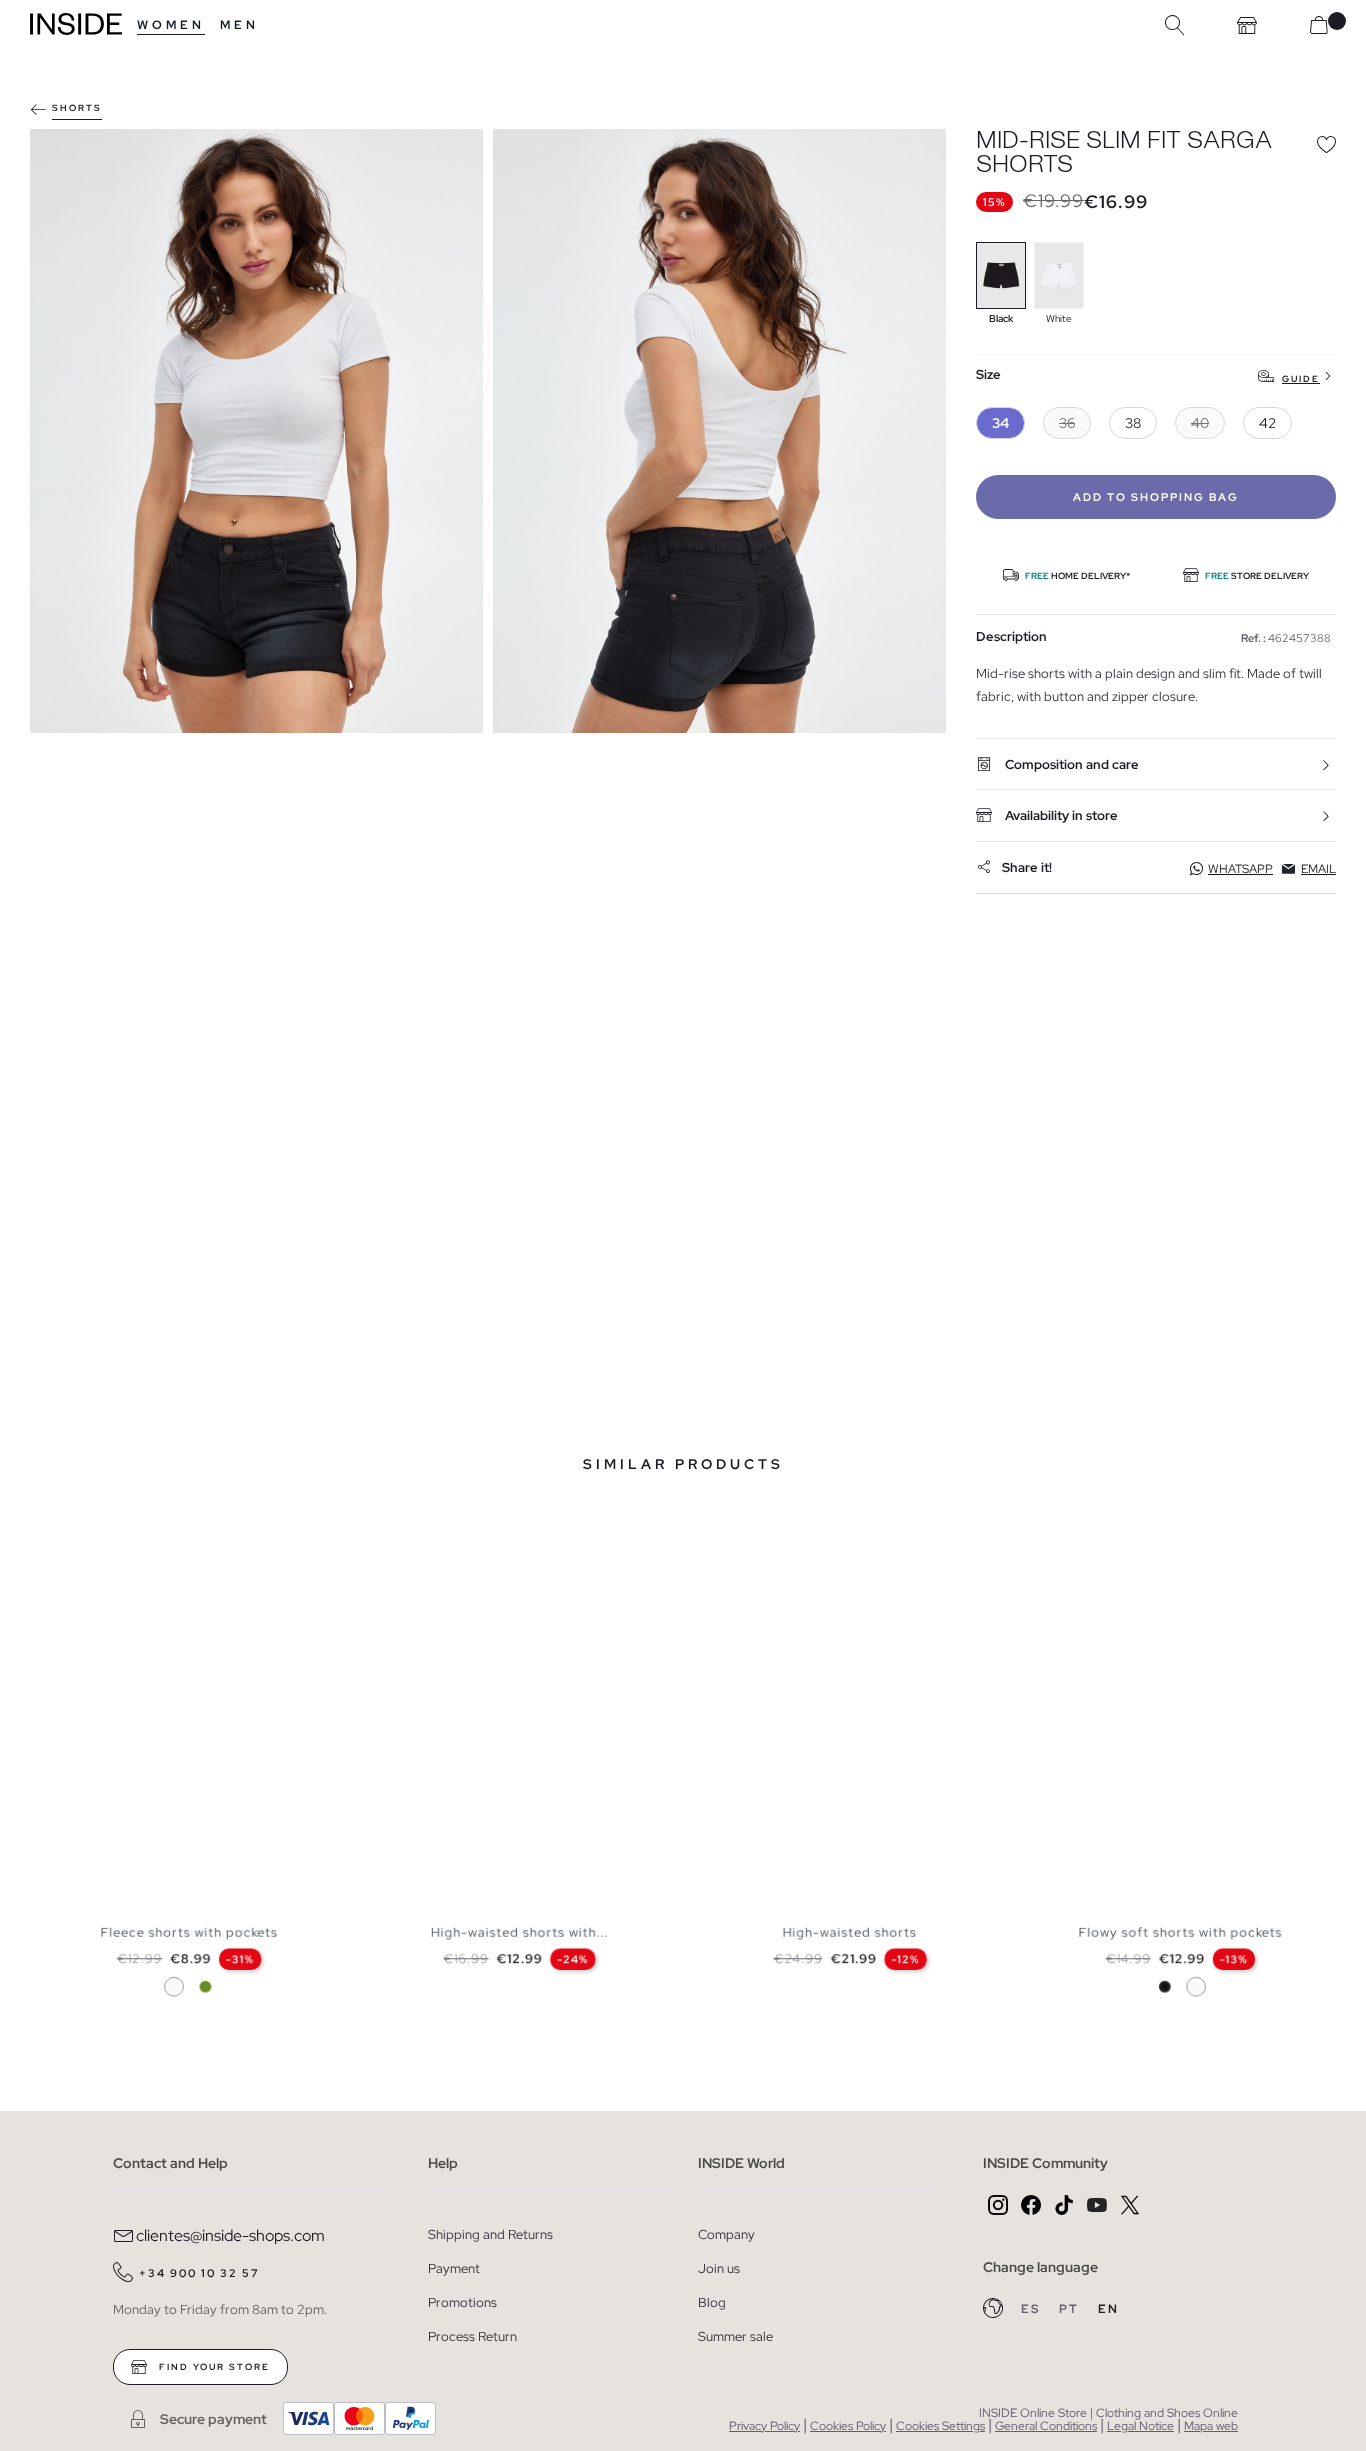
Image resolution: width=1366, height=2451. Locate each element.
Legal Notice (1140, 2426)
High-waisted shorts (850, 1931)
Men (239, 25)
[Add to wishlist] (1326, 144)
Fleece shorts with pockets (189, 1931)
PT (1071, 2309)
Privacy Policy (764, 2426)
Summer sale (735, 2336)
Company (726, 2234)
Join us (719, 2268)
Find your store (212, 2367)
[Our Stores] (1247, 25)
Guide (1301, 378)
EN (1108, 2309)
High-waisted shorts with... (519, 1931)
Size (988, 375)
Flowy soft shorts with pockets (1180, 1931)
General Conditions (1046, 2426)
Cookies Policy (848, 2426)
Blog (712, 2302)
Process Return (472, 2336)
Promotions (462, 2302)
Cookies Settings (940, 2426)
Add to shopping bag (1156, 497)
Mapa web (1211, 2426)
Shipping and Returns (490, 2234)
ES (1032, 2309)
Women (171, 25)
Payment (454, 2268)
